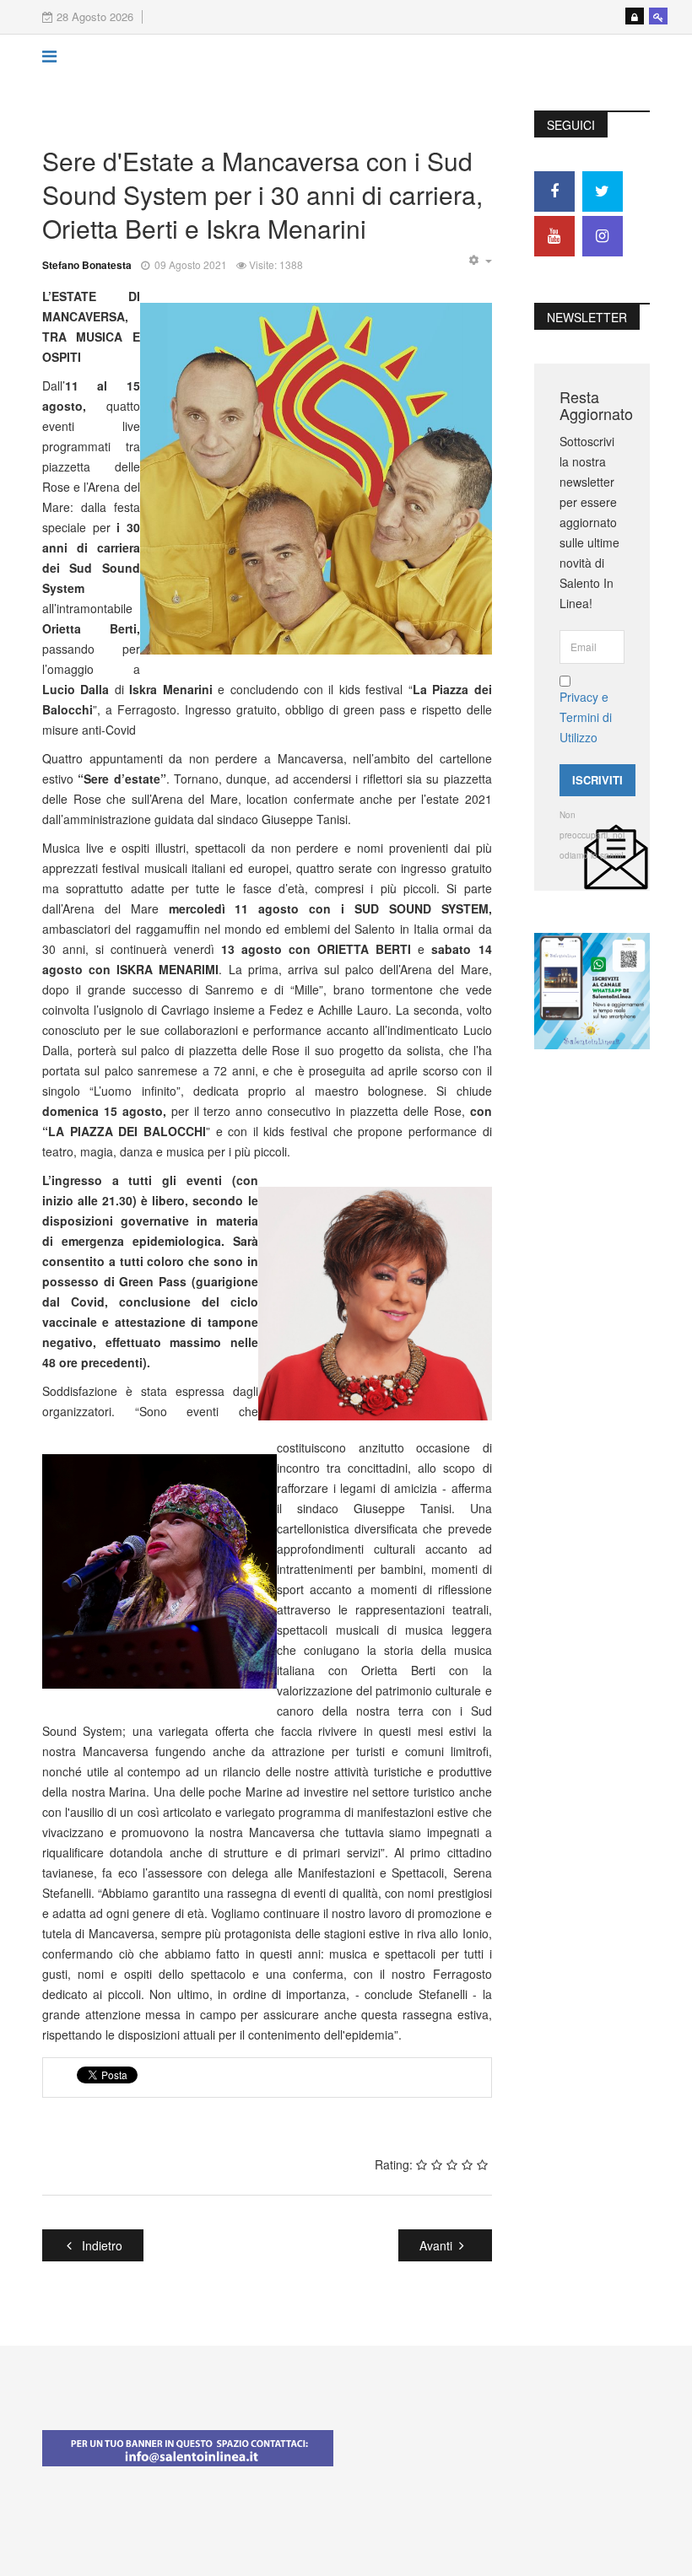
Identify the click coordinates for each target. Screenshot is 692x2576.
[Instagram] (603, 236)
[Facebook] (554, 191)
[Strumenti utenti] (480, 261)
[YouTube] (554, 236)
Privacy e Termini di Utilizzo (586, 717)
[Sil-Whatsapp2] (592, 989)
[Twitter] (603, 191)
